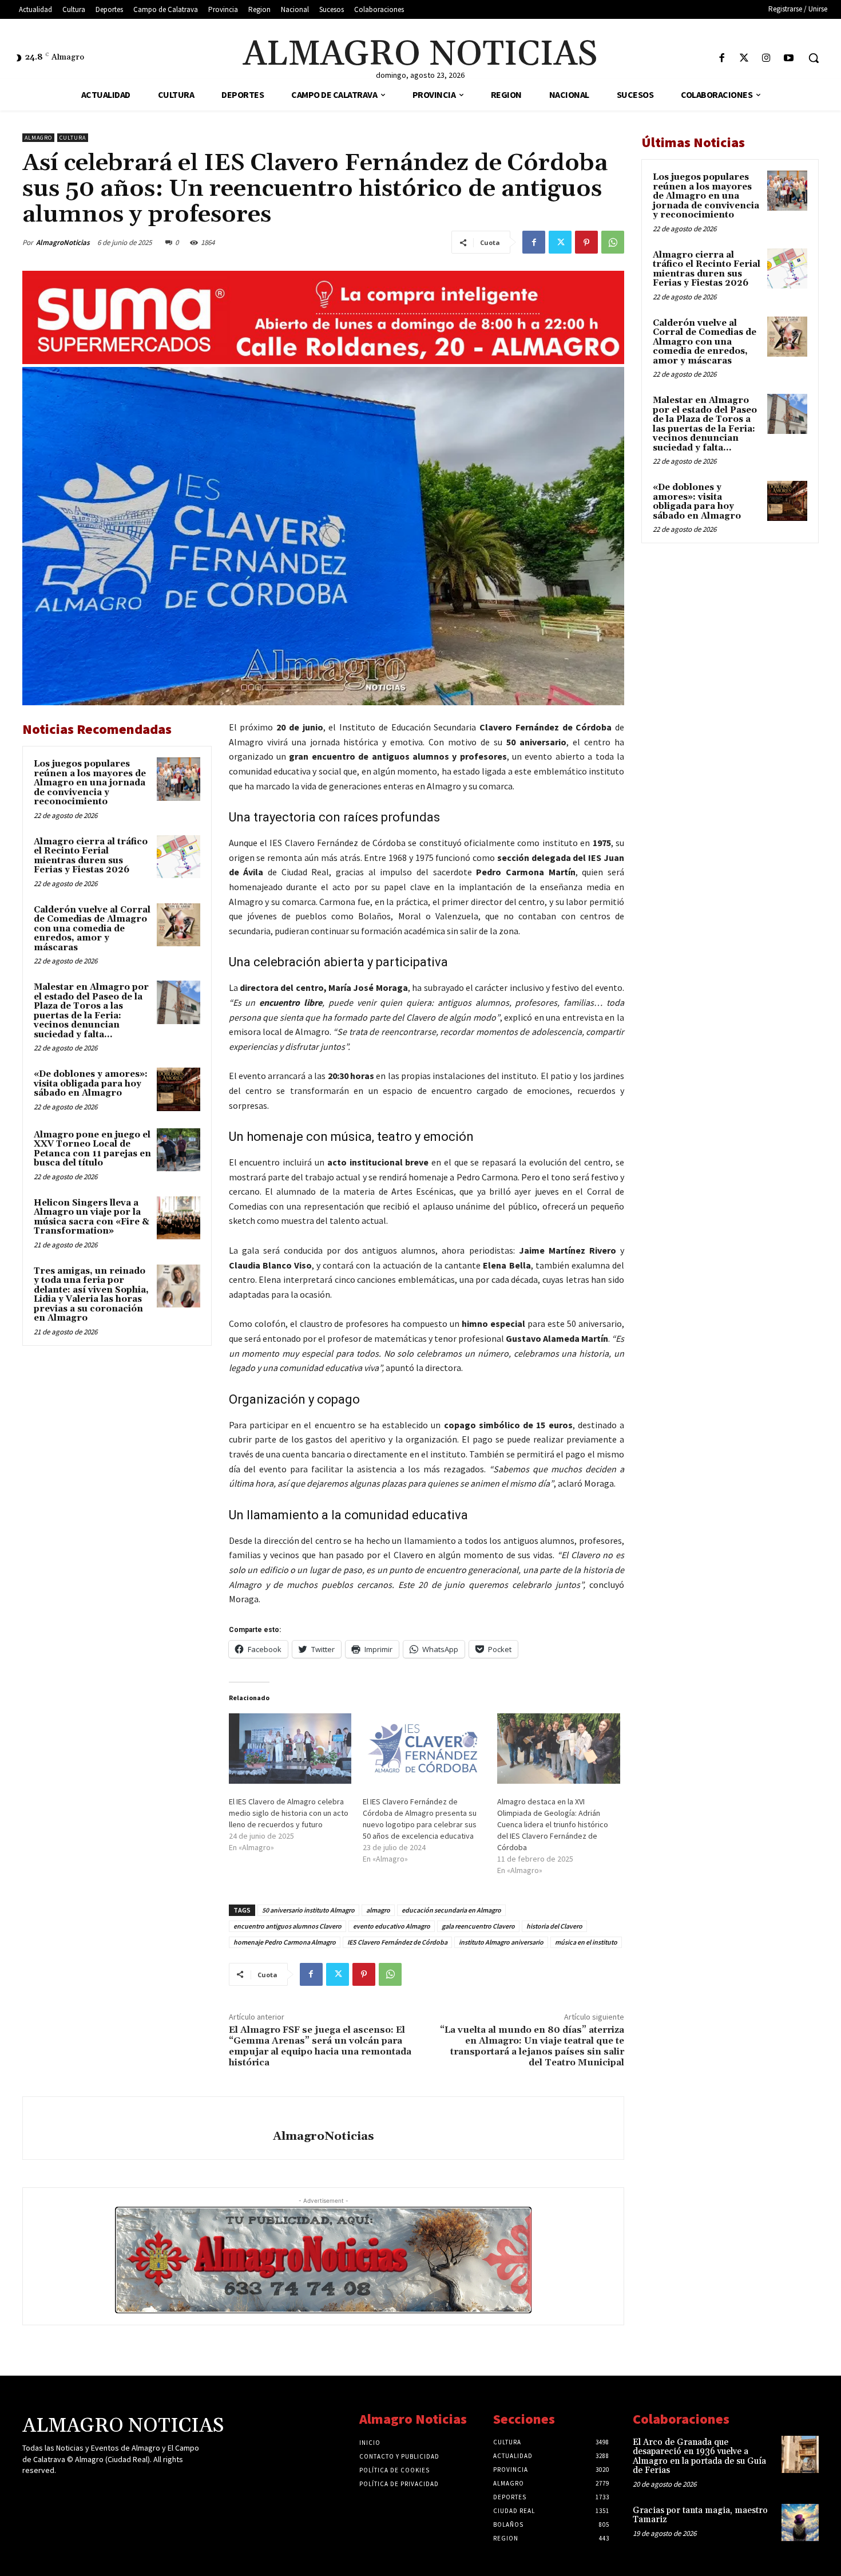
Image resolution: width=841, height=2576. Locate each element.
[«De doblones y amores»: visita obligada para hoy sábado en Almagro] (178, 1089)
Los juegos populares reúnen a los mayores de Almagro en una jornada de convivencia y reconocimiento (90, 783)
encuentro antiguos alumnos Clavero (287, 1926)
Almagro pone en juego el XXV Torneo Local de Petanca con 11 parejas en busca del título (92, 1149)
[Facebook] (722, 59)
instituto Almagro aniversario (501, 1942)
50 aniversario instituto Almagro (308, 1910)
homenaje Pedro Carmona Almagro (285, 1942)
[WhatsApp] (613, 242)
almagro (378, 1910)
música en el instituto (586, 1942)
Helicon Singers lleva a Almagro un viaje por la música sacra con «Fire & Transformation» (92, 1217)
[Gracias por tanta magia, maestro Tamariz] (800, 2522)
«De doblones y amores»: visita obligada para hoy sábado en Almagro (91, 1084)
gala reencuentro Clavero (478, 1926)
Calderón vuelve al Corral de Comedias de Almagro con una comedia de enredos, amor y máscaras (92, 929)
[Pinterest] (586, 242)
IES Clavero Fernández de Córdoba (397, 1942)
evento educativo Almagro (392, 1926)
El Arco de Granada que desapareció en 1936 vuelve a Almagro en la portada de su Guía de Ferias (699, 2457)
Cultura (73, 138)
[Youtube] (789, 59)
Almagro (38, 138)
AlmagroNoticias (63, 242)
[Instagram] (766, 59)
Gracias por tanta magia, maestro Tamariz (700, 2515)
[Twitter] (744, 59)
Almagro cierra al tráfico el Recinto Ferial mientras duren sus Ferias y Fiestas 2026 (91, 856)
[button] (814, 58)
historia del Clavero (554, 1926)
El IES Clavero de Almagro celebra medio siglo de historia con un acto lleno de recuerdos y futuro (289, 1813)
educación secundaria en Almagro (451, 1910)
